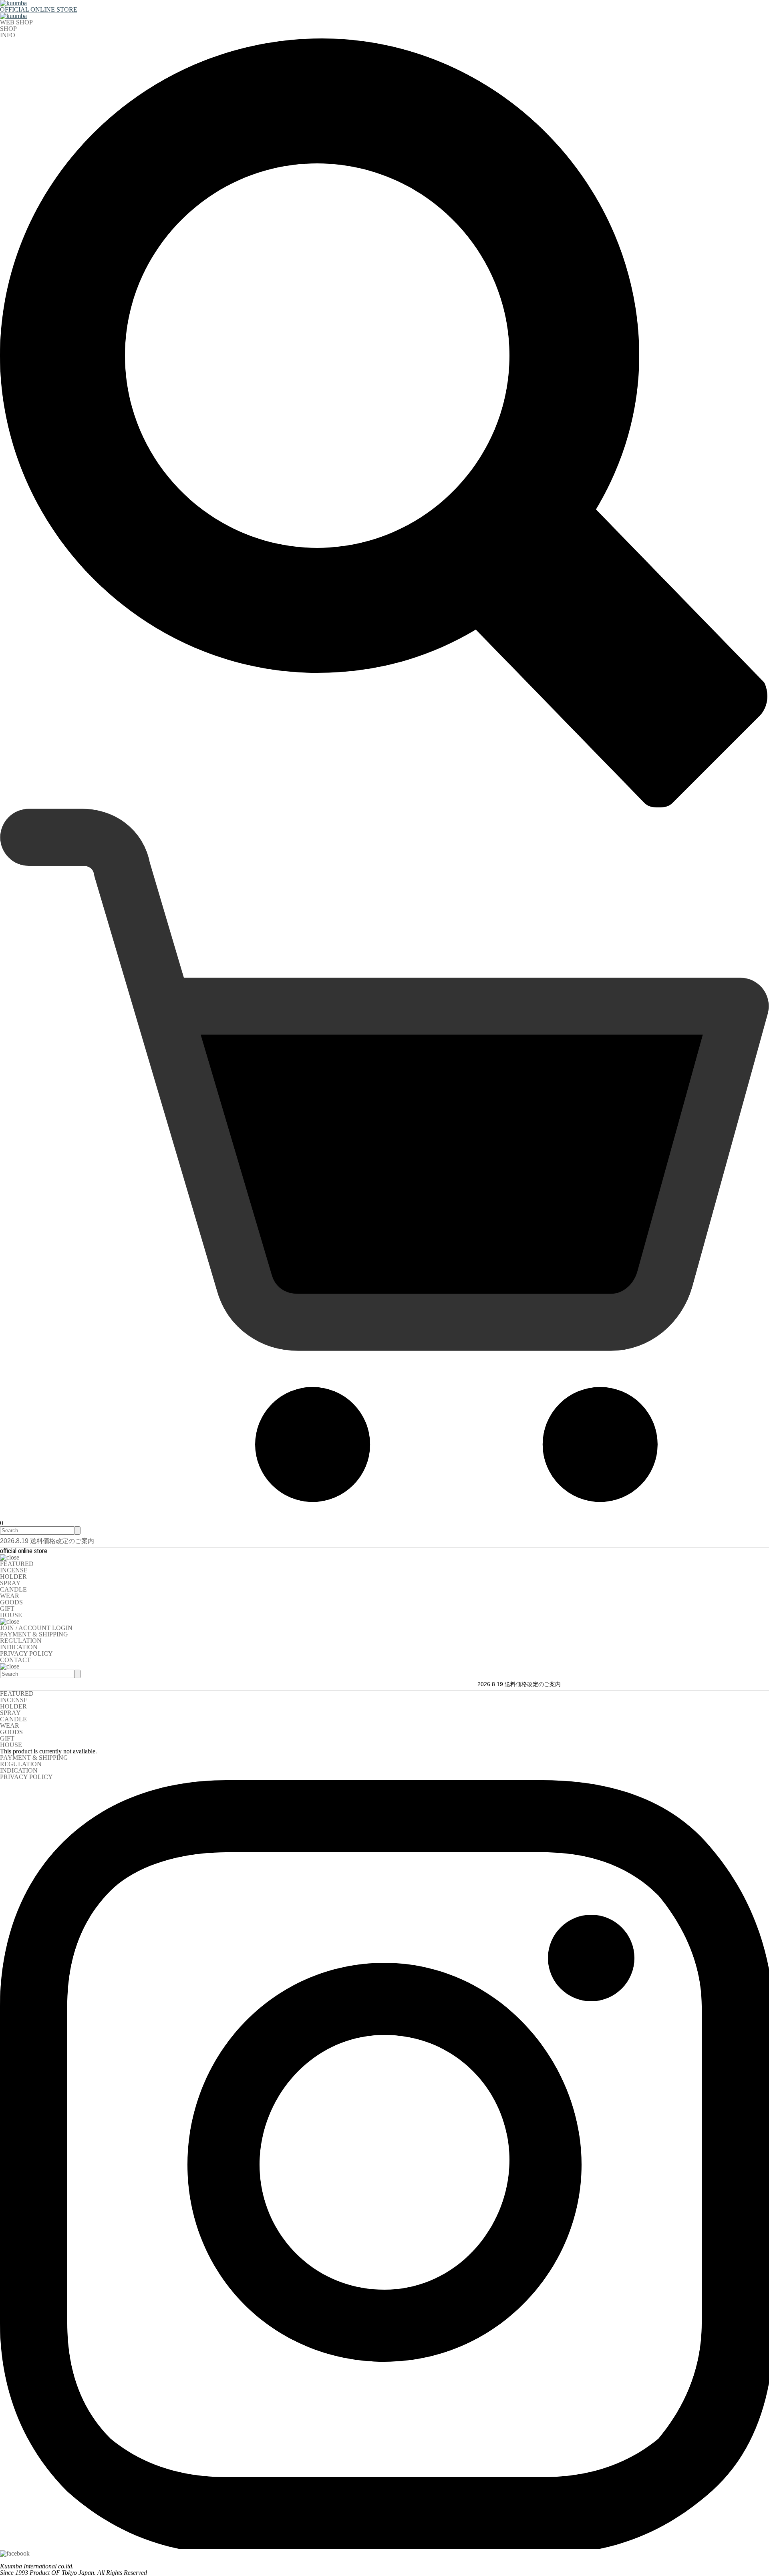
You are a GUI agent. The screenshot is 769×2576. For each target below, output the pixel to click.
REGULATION (21, 1641)
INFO (8, 35)
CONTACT (15, 1660)
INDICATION (19, 1647)
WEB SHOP (16, 22)
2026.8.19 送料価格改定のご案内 (47, 1541)
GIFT (7, 1609)
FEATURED (17, 1564)
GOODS (11, 1602)
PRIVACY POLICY (26, 1653)
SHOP (8, 29)
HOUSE (11, 1615)
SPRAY (10, 1583)
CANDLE (13, 1589)
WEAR (10, 1596)
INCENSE (14, 1570)
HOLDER (13, 1577)
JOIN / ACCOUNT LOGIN (36, 1628)
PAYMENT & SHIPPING (34, 1634)
